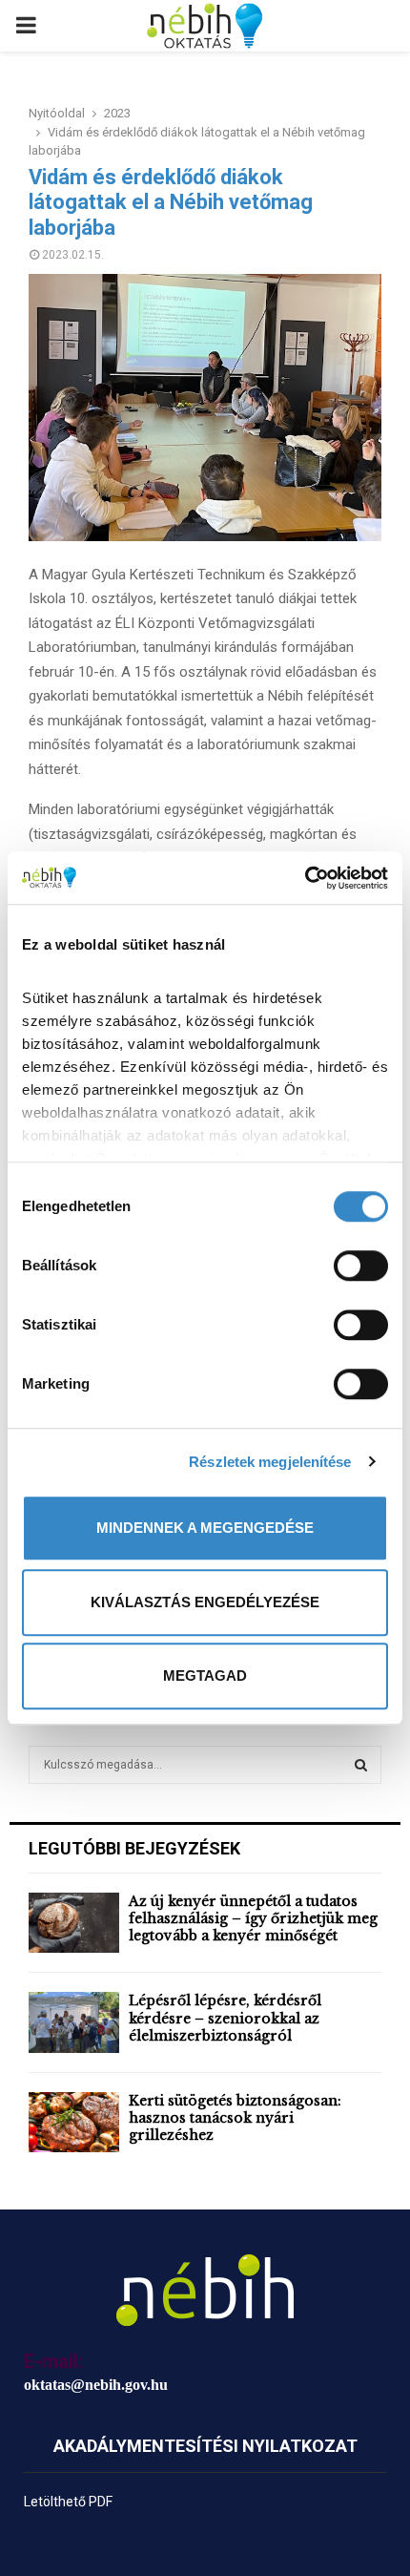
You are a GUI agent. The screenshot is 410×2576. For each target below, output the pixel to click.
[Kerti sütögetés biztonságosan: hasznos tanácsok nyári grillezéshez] (74, 2122)
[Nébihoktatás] (205, 2290)
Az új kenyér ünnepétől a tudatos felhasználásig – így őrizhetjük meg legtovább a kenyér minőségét (253, 1918)
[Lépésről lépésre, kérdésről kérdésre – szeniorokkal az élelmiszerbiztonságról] (74, 2022)
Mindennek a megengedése (205, 1528)
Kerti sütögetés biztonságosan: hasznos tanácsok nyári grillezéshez (235, 2118)
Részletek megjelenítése (270, 1462)
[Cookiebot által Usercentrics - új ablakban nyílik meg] (305, 878)
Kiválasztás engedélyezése (205, 1602)
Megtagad (205, 1675)
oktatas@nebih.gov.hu (96, 2385)
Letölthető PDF (68, 2502)
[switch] (361, 1266)
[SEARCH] (361, 1765)
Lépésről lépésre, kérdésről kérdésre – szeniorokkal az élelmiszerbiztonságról (225, 2018)
